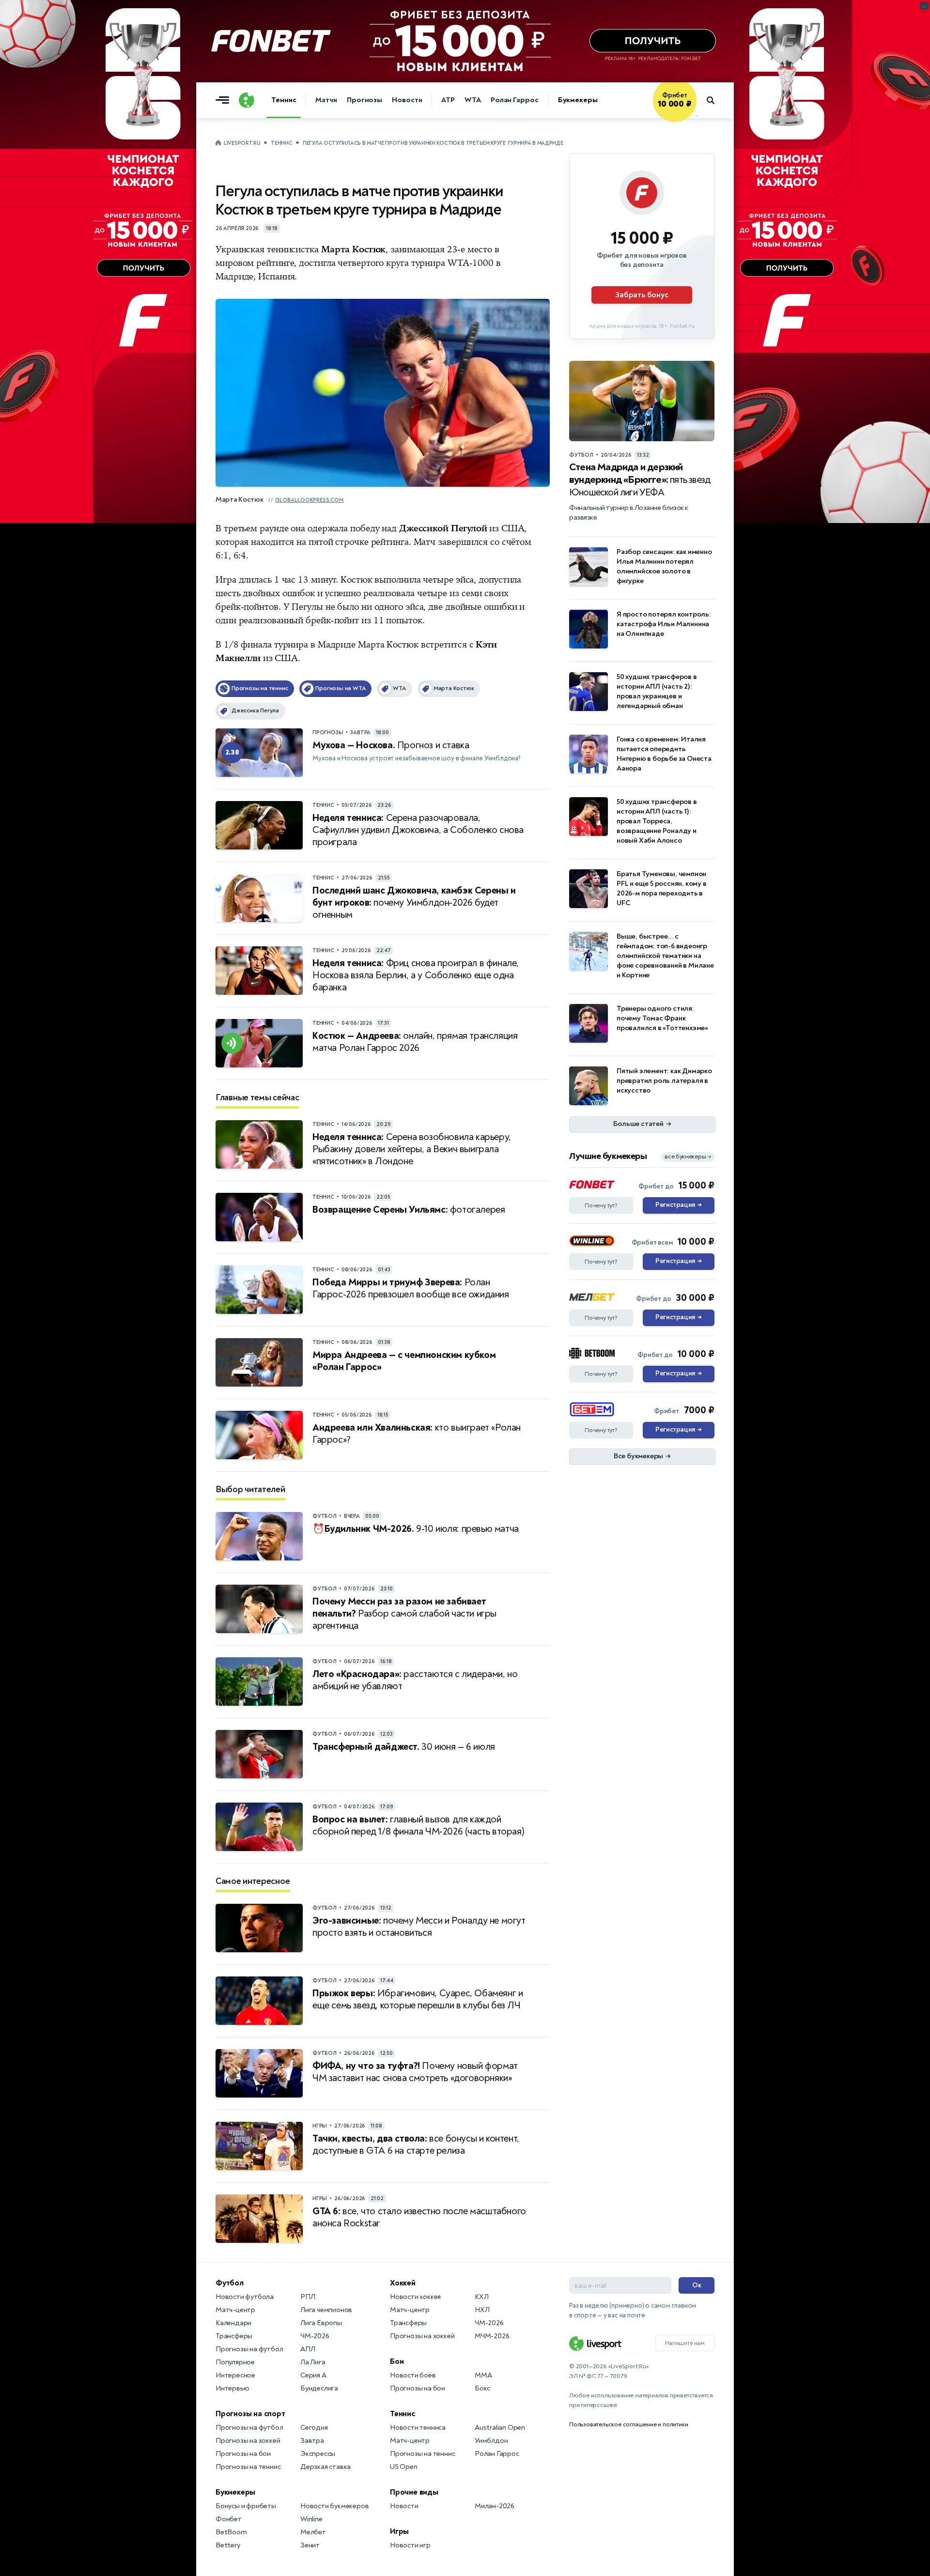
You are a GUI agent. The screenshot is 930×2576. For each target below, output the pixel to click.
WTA (473, 100)
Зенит (310, 2545)
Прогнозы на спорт (250, 2414)
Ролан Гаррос (515, 100)
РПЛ (308, 2297)
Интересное (235, 2375)
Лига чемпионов (326, 2310)
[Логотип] (247, 100)
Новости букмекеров (334, 2506)
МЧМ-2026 (492, 2336)
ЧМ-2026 (315, 2336)
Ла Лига (313, 2362)
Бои (397, 2361)
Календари (233, 2323)
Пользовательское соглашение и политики (628, 2424)
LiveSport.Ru (242, 143)
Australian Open (500, 2428)
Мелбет (313, 2532)
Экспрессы (318, 2454)
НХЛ (482, 2310)
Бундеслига (319, 2388)
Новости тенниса (418, 2428)
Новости (407, 100)
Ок (697, 2285)
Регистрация (678, 1205)
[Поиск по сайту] (715, 100)
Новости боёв (413, 2375)
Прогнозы (364, 100)
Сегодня (314, 2428)
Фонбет (229, 2519)
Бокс (482, 2388)
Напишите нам (685, 2343)
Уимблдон (491, 2441)
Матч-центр (235, 2310)
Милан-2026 (495, 2506)
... (696, 115)
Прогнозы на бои (243, 2454)
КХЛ (481, 2297)
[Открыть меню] (225, 100)
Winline (311, 2519)
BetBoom (231, 2532)
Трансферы (234, 2336)
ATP (448, 100)
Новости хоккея (415, 2297)
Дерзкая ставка (325, 2467)
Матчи (326, 100)
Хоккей (403, 2283)
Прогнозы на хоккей (248, 2441)
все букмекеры (688, 1157)
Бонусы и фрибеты (246, 2506)
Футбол (230, 2283)
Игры (399, 2531)
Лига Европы (321, 2323)
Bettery (228, 2545)
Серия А (313, 2375)
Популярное (235, 2362)
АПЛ (308, 2349)
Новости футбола (245, 2297)
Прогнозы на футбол (249, 2349)
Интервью (232, 2388)
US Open (404, 2467)
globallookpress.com (309, 500)
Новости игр (410, 2545)
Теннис (284, 100)
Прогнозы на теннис (248, 2467)
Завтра (312, 2441)
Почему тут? (601, 1205)
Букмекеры (578, 100)
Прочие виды (414, 2492)
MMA (483, 2375)
